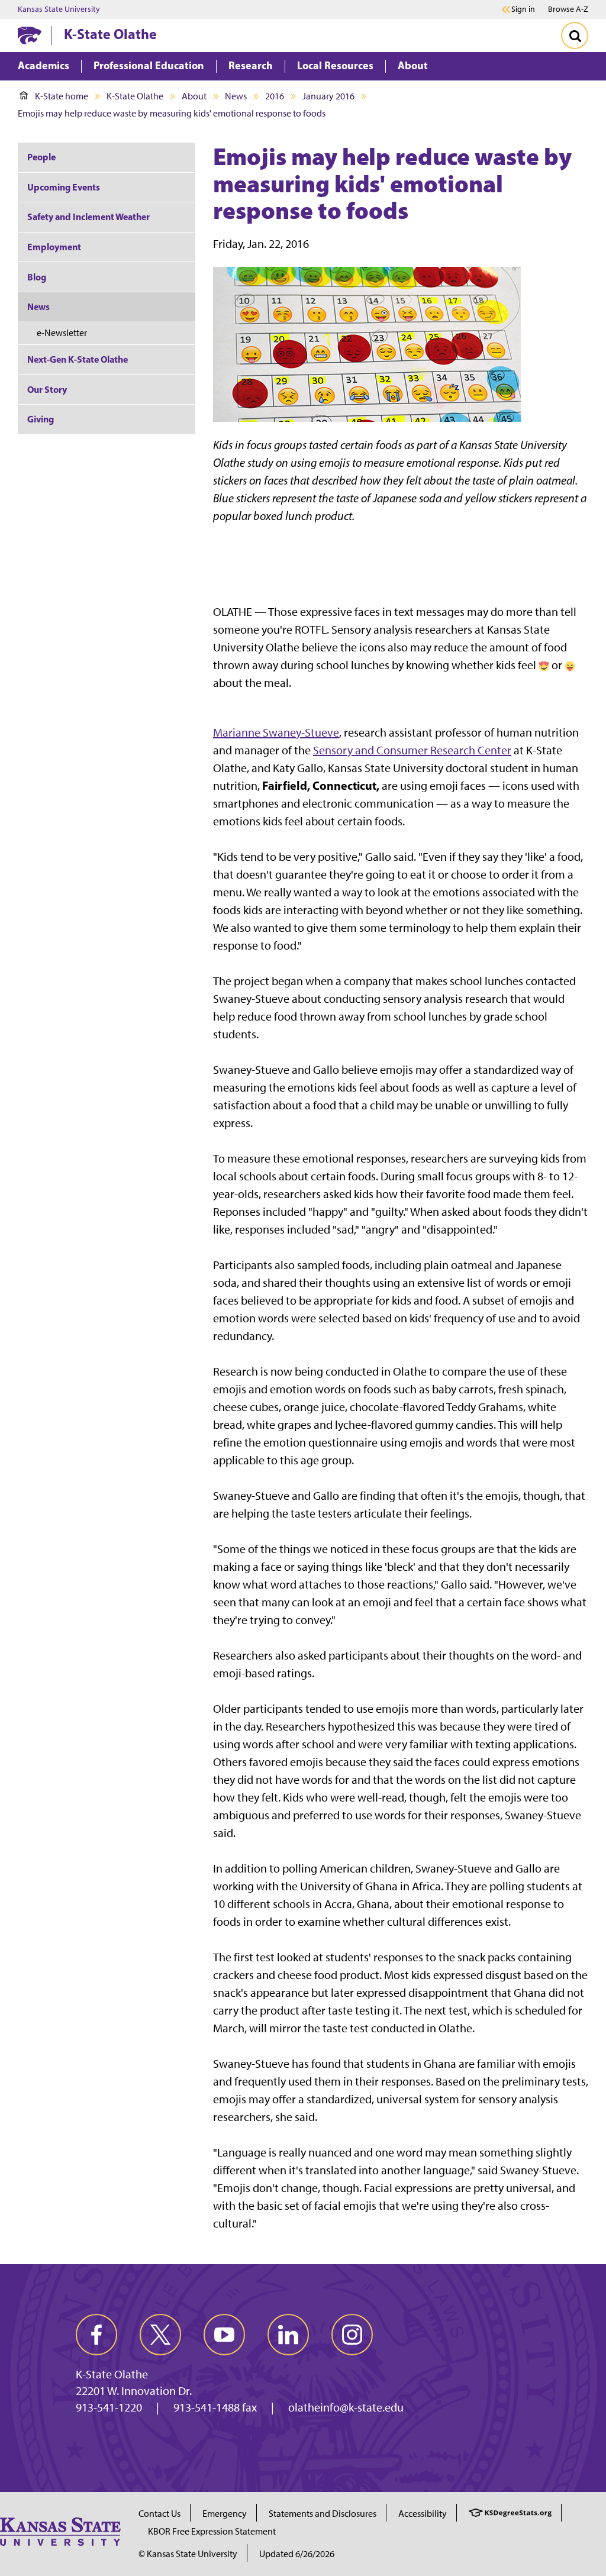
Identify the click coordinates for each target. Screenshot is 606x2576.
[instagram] (352, 2335)
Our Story (47, 389)
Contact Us (159, 2514)
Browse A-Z (568, 9)
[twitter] (160, 2335)
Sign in (523, 9)
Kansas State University (59, 9)
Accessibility (423, 2514)
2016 (275, 96)
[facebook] (96, 2335)
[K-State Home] (30, 35)
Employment (54, 247)
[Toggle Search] (575, 35)
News (236, 96)
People (41, 157)
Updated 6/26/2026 (297, 2554)
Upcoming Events (64, 187)
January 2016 (328, 96)
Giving (41, 419)
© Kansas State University (188, 2554)
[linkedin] (288, 2335)
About (194, 96)
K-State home (62, 96)
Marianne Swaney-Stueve (276, 732)
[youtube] (224, 2335)
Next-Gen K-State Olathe (78, 359)
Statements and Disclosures (323, 2514)
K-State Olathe (110, 34)
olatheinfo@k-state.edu (346, 2407)
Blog (37, 277)
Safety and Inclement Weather (88, 217)
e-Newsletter (62, 333)
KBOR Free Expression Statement (212, 2531)
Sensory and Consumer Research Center (412, 750)
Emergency (225, 2514)
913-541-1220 (109, 2407)
